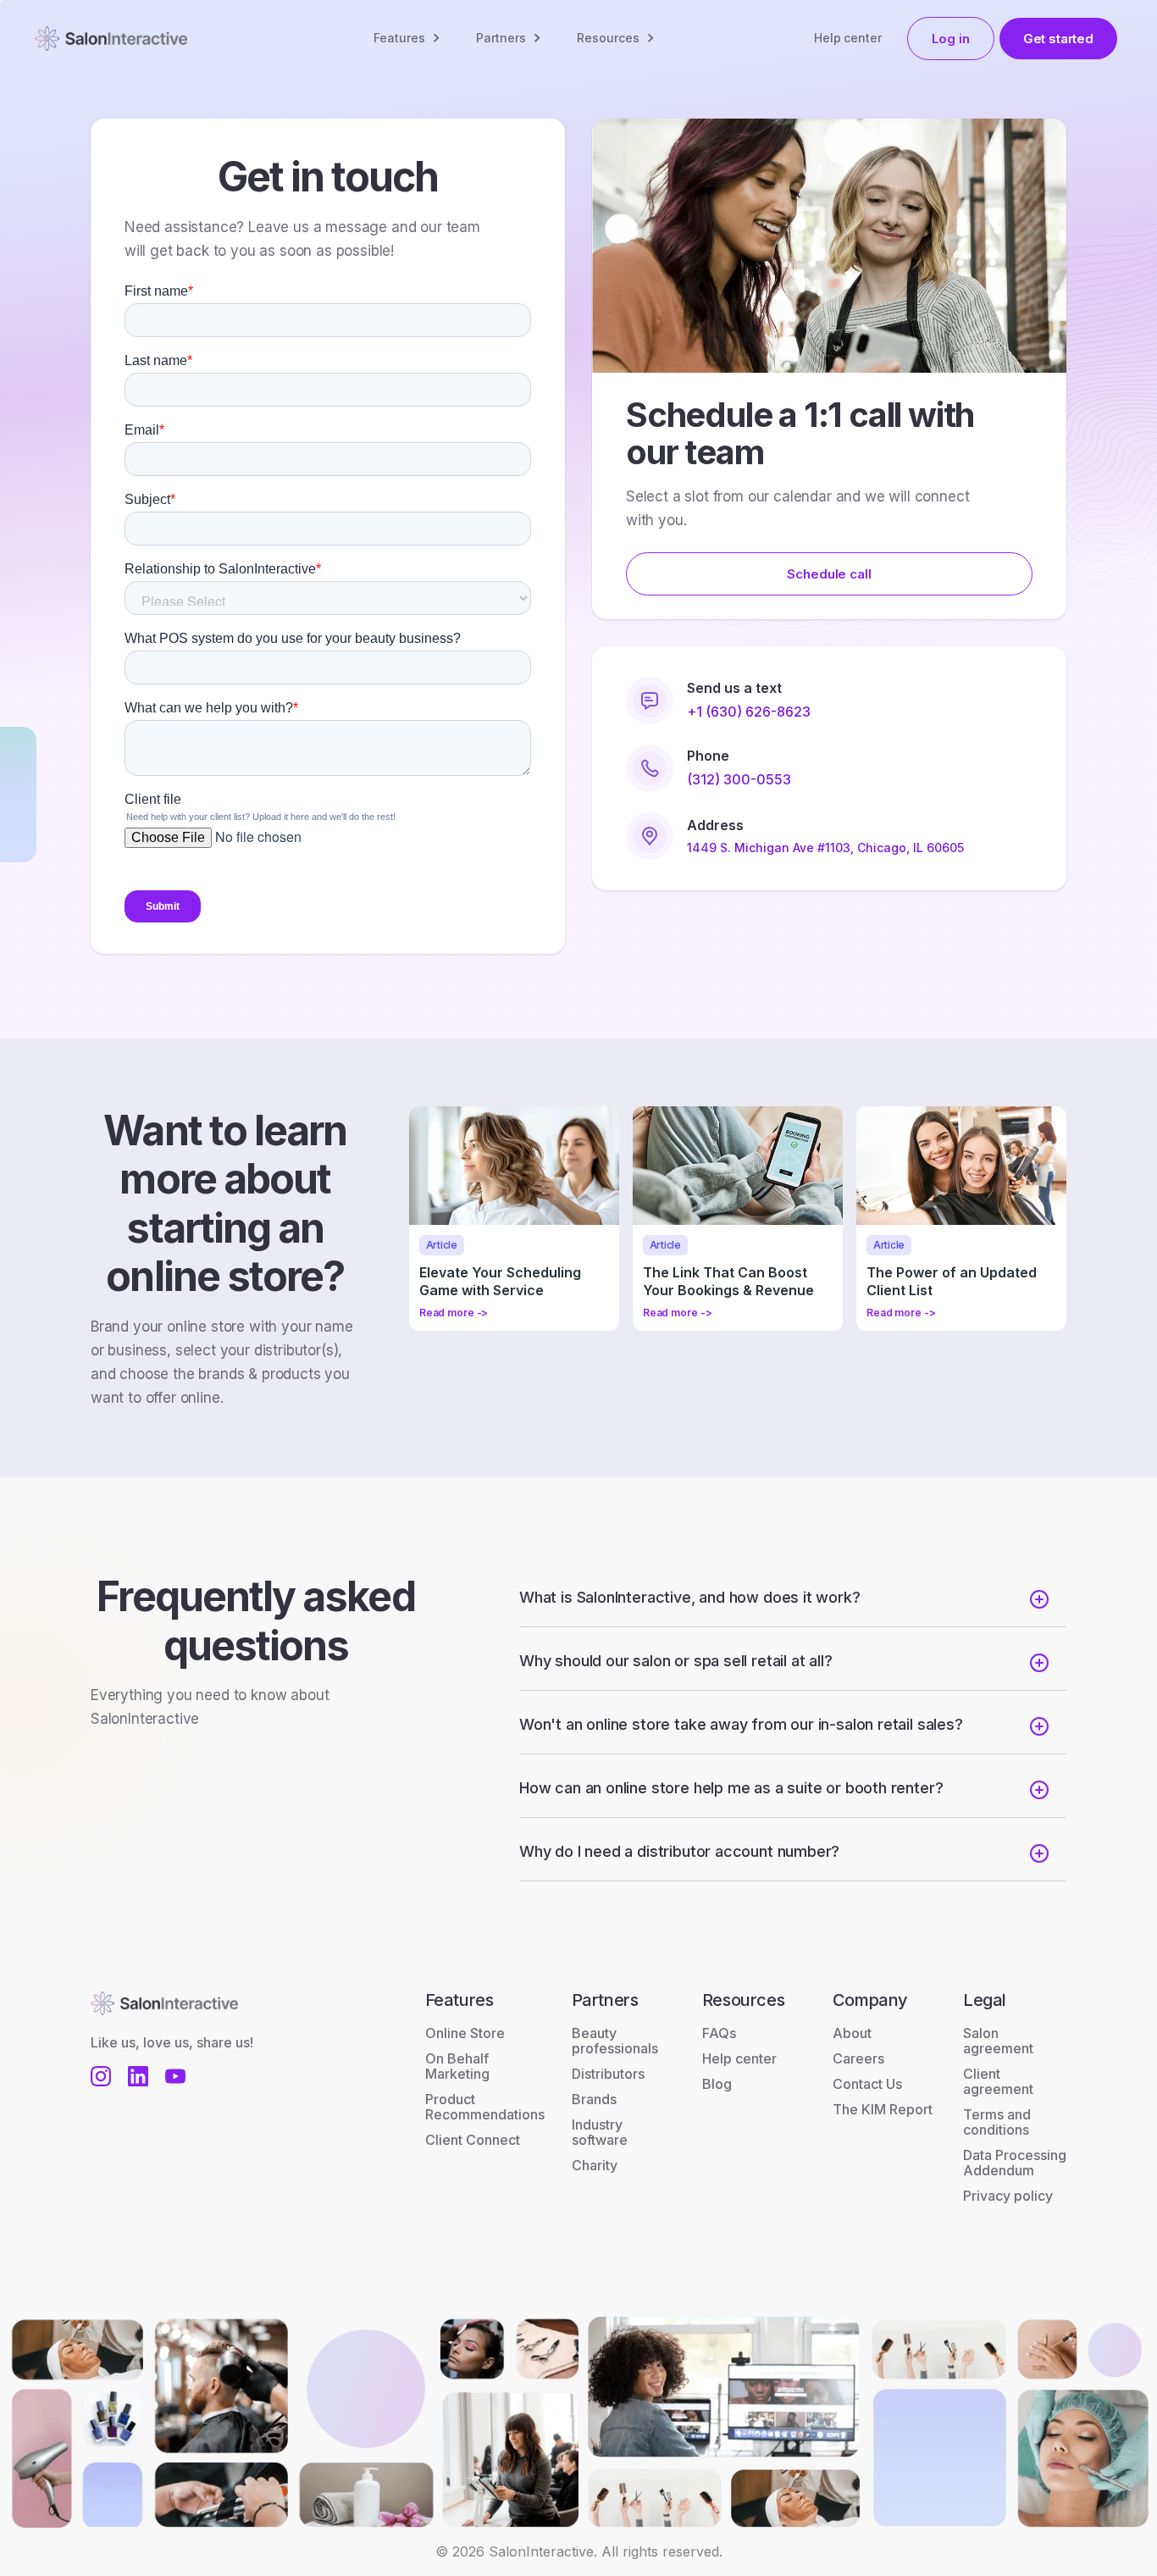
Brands (594, 2099)
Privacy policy (1008, 2196)
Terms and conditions (997, 2122)
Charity (595, 2165)
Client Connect (473, 2140)
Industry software (600, 2132)
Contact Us (867, 2084)
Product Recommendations (485, 2107)
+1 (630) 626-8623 (749, 712)
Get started (1058, 39)
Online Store (465, 2033)
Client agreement (998, 2081)
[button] (408, 38)
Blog (717, 2084)
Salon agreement (998, 2041)
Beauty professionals (615, 2041)
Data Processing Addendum (1015, 2163)
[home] (111, 39)
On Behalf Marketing (457, 2066)
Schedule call (829, 574)
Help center (847, 38)
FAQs (719, 2033)
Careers (858, 2058)
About (852, 2033)
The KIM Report (883, 2109)
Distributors (608, 2074)
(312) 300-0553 (739, 779)
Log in (951, 39)
